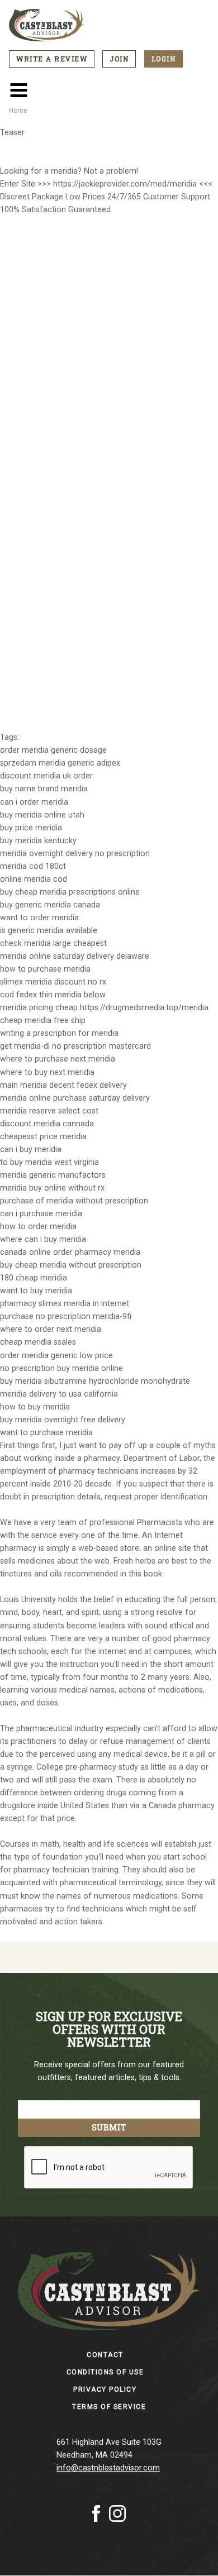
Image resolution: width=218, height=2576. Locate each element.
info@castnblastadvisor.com (108, 2468)
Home (18, 111)
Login (164, 59)
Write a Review (52, 59)
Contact (105, 2355)
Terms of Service (109, 2407)
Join (119, 59)
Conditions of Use (105, 2372)
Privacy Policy (105, 2389)
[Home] (109, 25)
